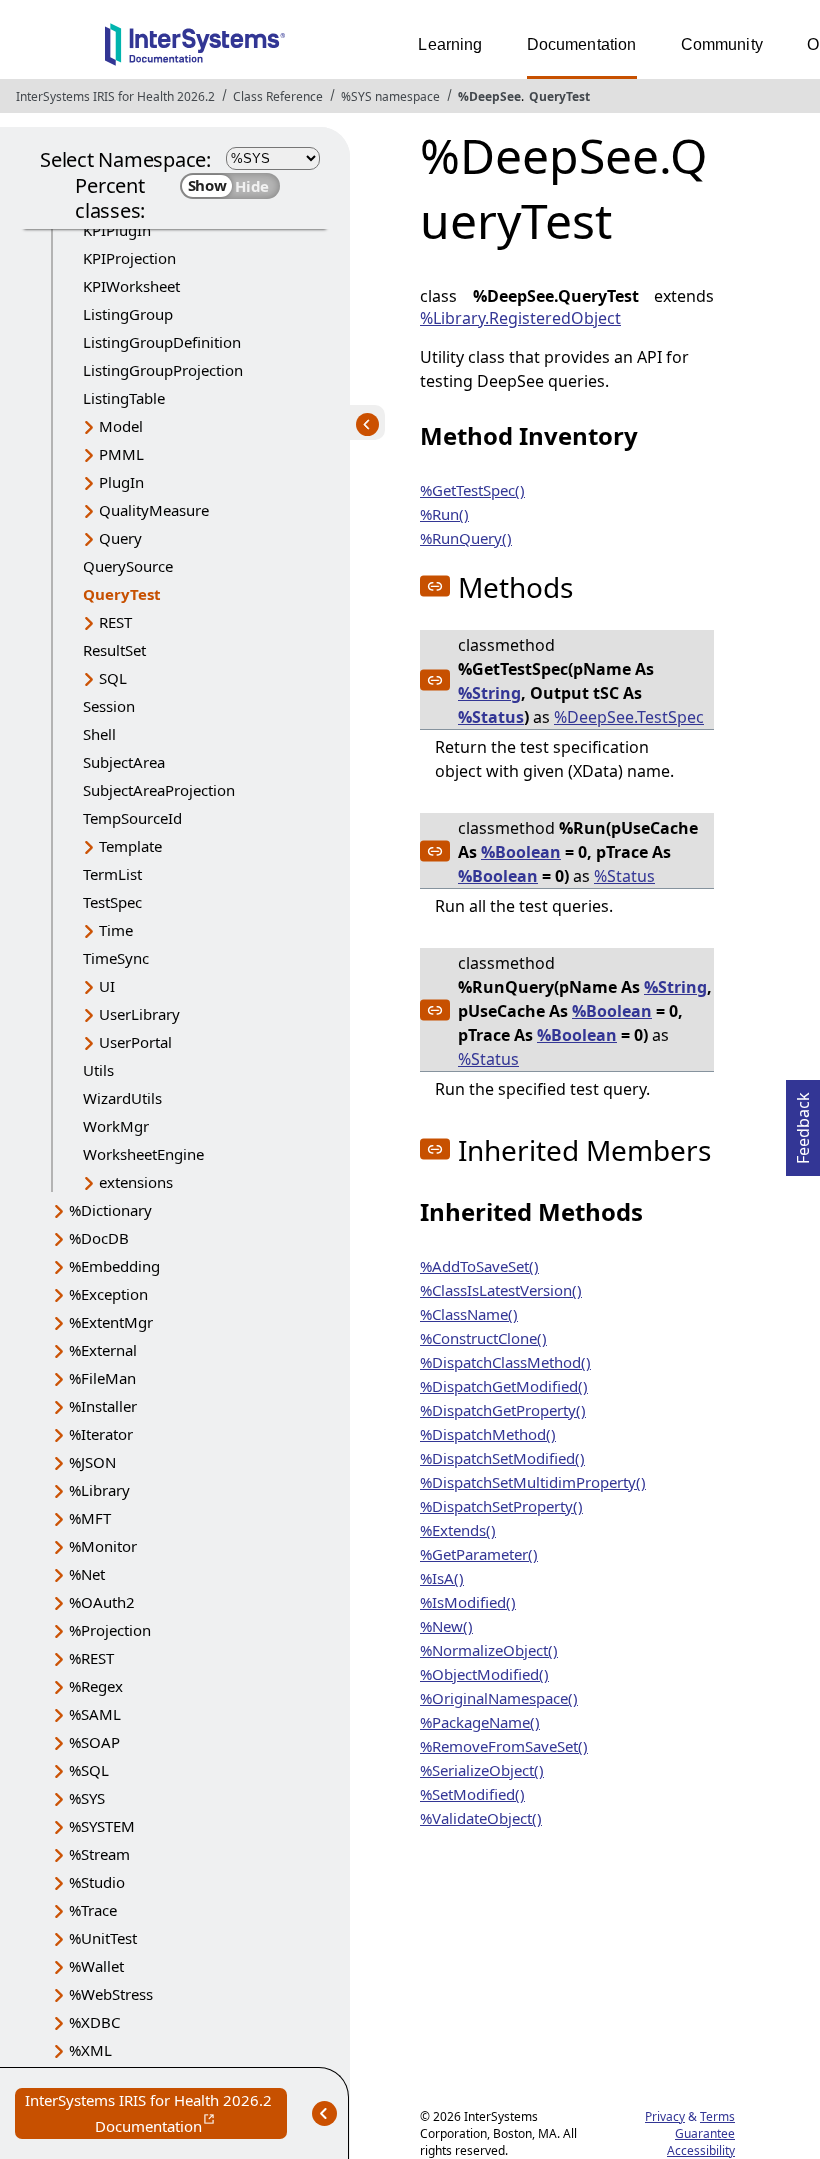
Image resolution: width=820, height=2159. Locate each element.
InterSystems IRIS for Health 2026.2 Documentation (156, 2114)
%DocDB (99, 1238)
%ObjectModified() (484, 1674)
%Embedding (114, 1266)
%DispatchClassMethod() (505, 1362)
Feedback (803, 1122)
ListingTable (124, 398)
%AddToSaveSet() (479, 1266)
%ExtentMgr (111, 1322)
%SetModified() (472, 1794)
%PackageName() (480, 1722)
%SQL (89, 1770)
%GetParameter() (479, 1554)
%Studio (97, 1882)
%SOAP (94, 1742)
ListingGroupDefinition (162, 342)
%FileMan (102, 1378)
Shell (99, 734)
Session (109, 706)
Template (130, 846)
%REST (91, 1658)
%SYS (87, 1798)
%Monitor (103, 1546)
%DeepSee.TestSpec (629, 717)
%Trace (93, 1910)
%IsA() (442, 1578)
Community (722, 44)
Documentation (582, 44)
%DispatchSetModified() (502, 1458)
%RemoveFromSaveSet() (504, 1746)
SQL (113, 678)
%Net (87, 1574)
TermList (112, 874)
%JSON (92, 1462)
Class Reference (278, 96)
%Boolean (521, 852)
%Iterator (101, 1434)
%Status (491, 717)
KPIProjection (129, 258)
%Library (99, 1490)
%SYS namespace (390, 96)
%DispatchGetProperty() (503, 1410)
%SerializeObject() (482, 1770)
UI (107, 986)
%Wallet (96, 1966)
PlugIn (121, 482)
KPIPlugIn (117, 230)
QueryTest (559, 96)
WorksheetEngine (143, 1154)
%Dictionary (110, 1210)
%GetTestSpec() (472, 490)
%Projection (110, 1630)
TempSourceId (132, 818)
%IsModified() (468, 1602)
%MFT (90, 1518)
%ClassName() (469, 1314)
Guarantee (705, 2133)
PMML (121, 454)
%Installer (103, 1406)
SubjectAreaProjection (159, 790)
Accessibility (701, 2150)
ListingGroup (128, 314)
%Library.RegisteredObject (520, 318)
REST (115, 622)
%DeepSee (489, 96)
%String (489, 693)
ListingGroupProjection (163, 370)
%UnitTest (103, 1938)
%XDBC (94, 2022)
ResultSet (114, 650)
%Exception (108, 1294)
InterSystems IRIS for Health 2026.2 (115, 96)
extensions (136, 1182)
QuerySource (128, 566)
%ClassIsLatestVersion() (501, 1290)
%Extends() (458, 1530)
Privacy (665, 2116)
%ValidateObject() (481, 1818)
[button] (435, 586)
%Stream (99, 1854)
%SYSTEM (102, 1826)
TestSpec (112, 902)
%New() (446, 1626)
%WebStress (111, 1994)
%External (103, 1350)
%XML (90, 2050)
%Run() (444, 514)
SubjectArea (124, 762)
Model (121, 426)
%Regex (96, 1686)
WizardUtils (122, 1098)
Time (116, 930)
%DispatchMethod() (488, 1434)
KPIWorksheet (131, 286)
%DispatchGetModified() (504, 1386)
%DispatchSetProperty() (501, 1506)
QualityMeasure (154, 510)
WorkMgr (116, 1126)
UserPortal (135, 1042)
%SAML (95, 1714)
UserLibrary (139, 1014)
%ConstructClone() (483, 1338)
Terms (717, 2116)
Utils (98, 1070)
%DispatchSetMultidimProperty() (533, 1482)
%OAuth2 (102, 1602)
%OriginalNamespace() (499, 1698)
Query (120, 538)
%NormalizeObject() (489, 1650)
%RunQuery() (466, 538)
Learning (450, 44)
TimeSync (116, 958)
